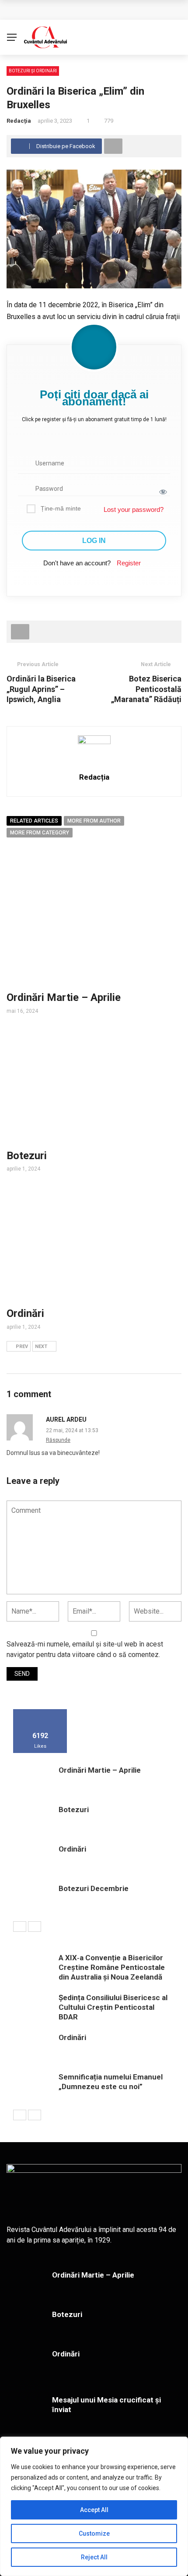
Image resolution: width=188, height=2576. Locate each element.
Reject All (94, 2557)
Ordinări (25, 1313)
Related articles (34, 821)
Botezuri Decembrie (94, 1888)
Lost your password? (134, 509)
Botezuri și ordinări (33, 71)
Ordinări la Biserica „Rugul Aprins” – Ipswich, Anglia (41, 689)
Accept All (94, 2510)
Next (41, 1347)
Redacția (19, 121)
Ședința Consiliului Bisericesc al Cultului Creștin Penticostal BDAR (113, 2007)
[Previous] (20, 1927)
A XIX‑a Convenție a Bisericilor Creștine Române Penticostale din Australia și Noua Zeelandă (112, 1967)
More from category (40, 833)
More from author (94, 821)
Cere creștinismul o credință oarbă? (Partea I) (91, 10)
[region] (94, 2506)
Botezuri (27, 1156)
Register (129, 563)
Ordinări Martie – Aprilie (64, 997)
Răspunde (58, 1440)
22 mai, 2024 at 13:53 (72, 1430)
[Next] (35, 1927)
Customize (94, 2533)
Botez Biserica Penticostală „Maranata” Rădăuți (146, 689)
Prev (22, 1347)
